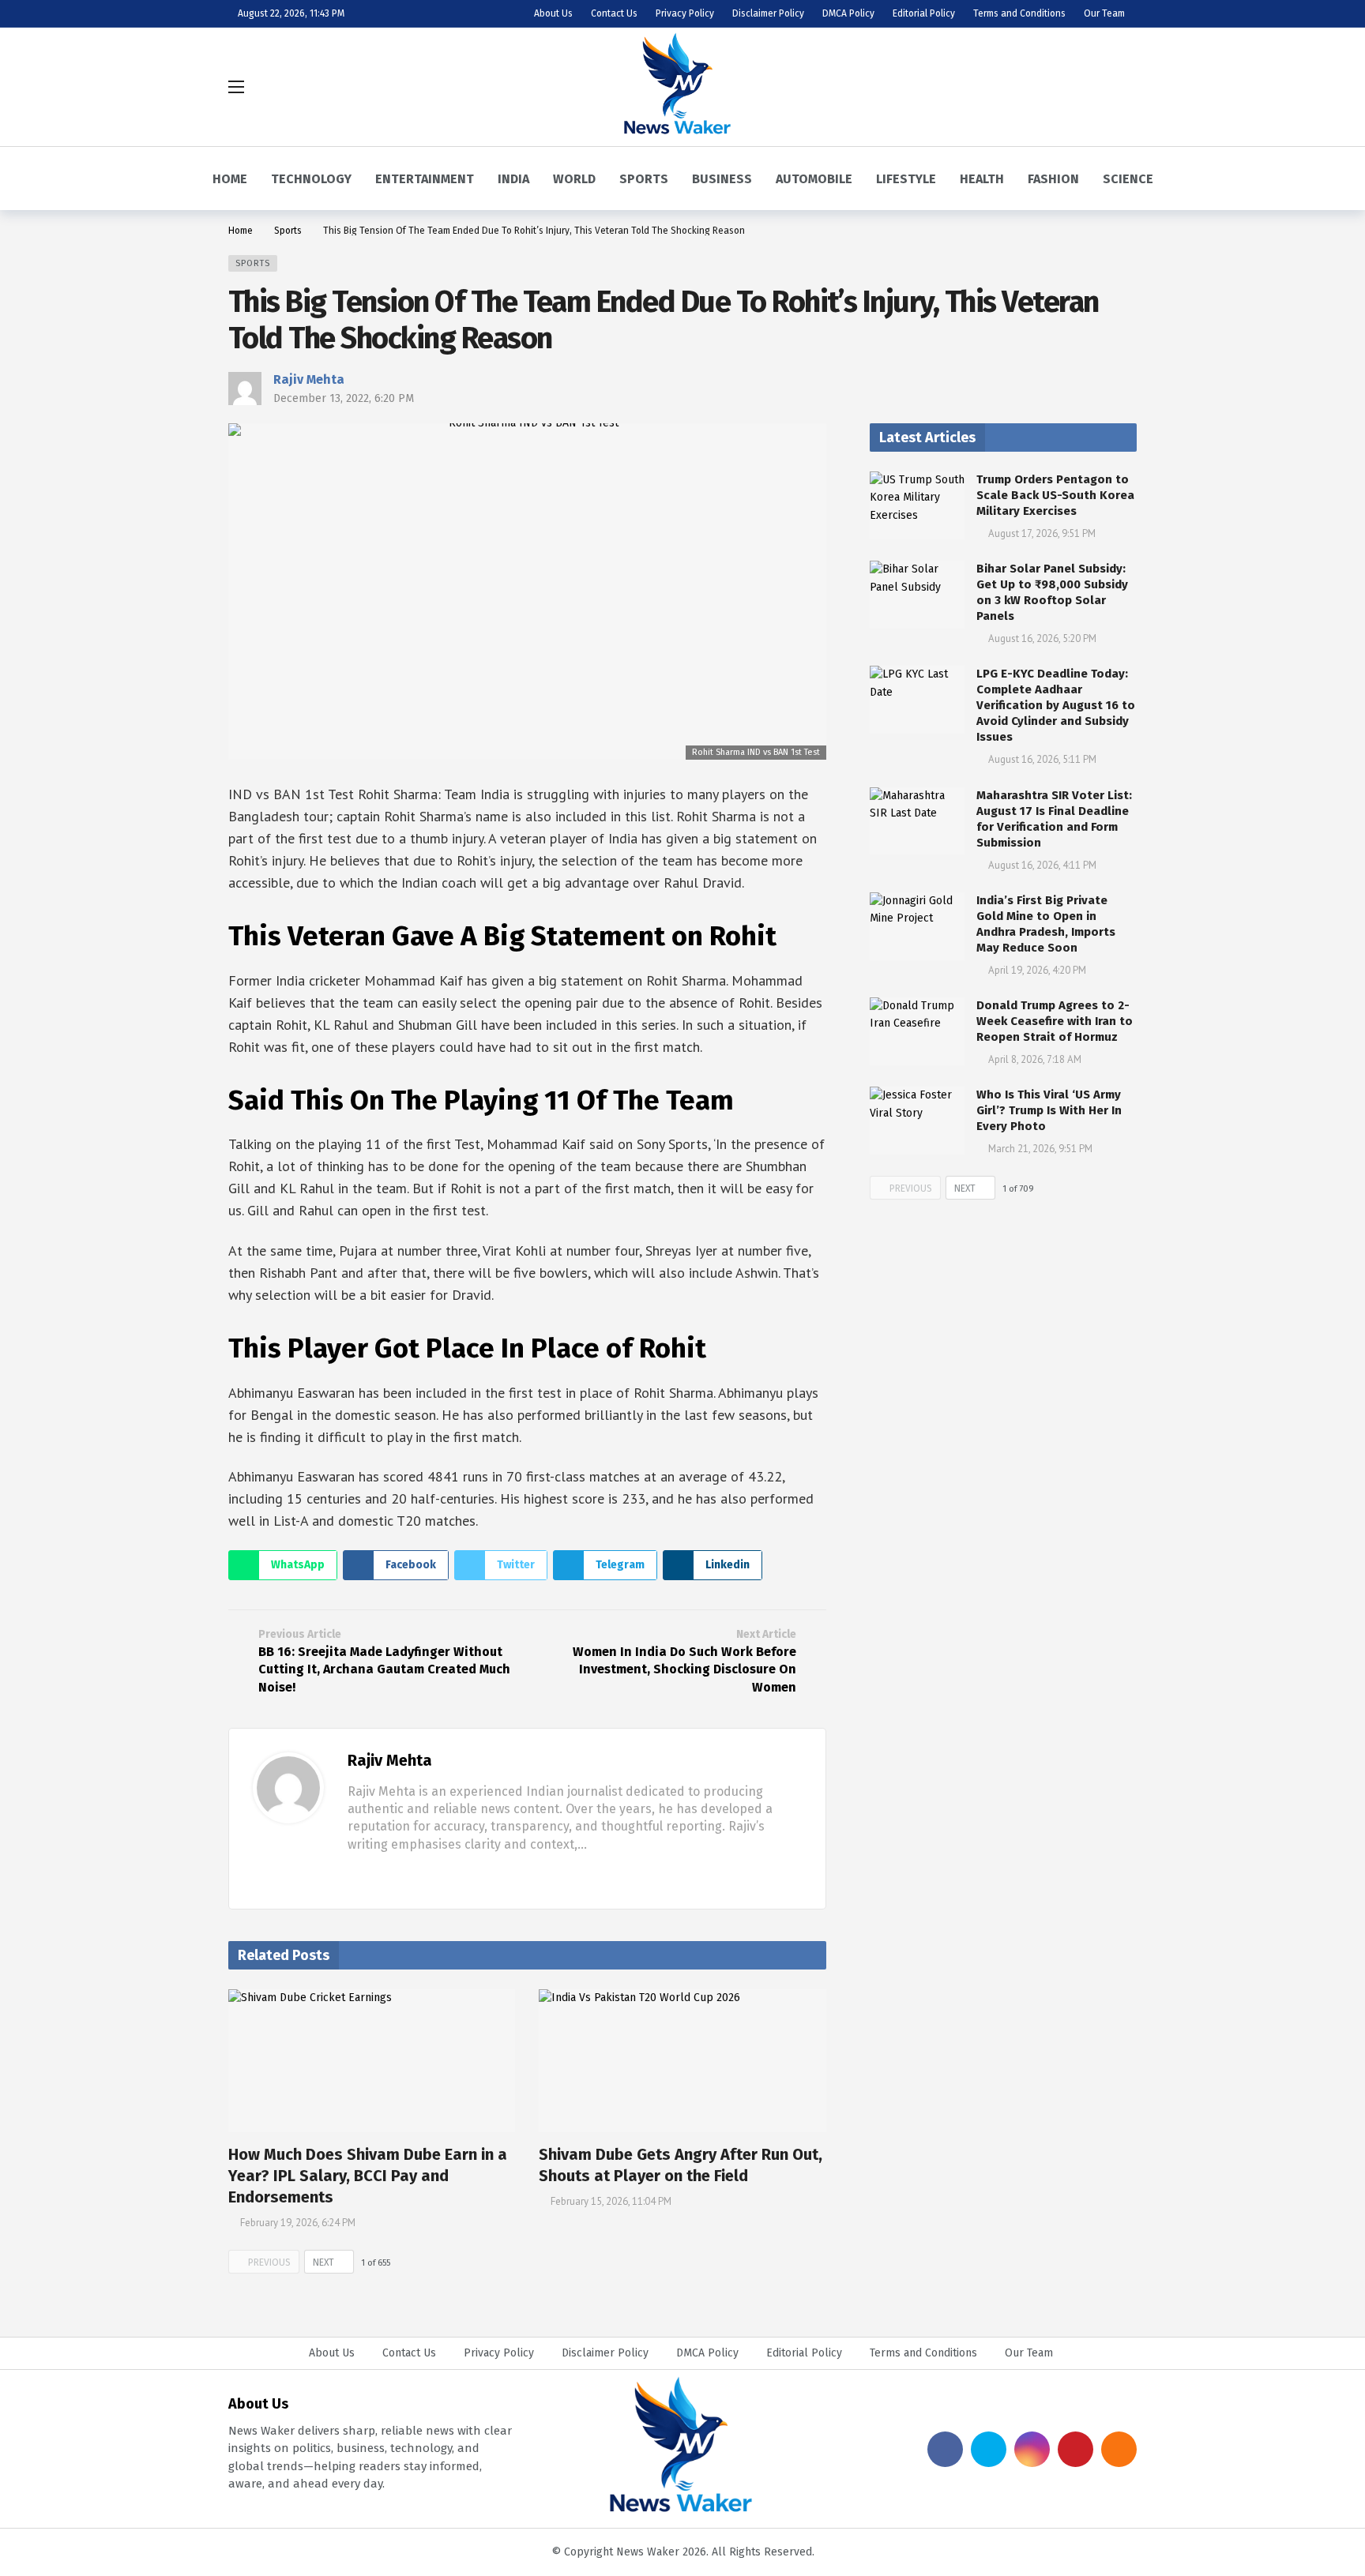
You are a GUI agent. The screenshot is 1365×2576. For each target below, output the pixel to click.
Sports (253, 263)
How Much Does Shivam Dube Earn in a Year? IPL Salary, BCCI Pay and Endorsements (368, 2176)
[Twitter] (378, 1874)
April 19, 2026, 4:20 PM (1037, 970)
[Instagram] (1032, 2449)
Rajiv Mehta (309, 379)
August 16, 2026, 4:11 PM (1042, 865)
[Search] (1125, 87)
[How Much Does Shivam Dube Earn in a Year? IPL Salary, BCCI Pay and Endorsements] (372, 2061)
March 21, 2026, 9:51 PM (1040, 1149)
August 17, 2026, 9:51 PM (1042, 533)
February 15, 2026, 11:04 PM (611, 2201)
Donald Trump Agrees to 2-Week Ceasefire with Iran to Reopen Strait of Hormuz (1055, 1021)
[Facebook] (354, 1874)
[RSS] (1119, 2449)
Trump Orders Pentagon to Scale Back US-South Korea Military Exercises (1055, 495)
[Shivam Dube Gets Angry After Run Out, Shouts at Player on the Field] (682, 2061)
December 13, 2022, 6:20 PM (344, 398)
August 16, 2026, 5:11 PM (1042, 759)
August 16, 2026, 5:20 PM (1042, 638)
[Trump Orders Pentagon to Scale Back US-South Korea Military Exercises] (917, 505)
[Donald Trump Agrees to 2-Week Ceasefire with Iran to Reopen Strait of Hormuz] (917, 1031)
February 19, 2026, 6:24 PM (298, 2223)
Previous (269, 2262)
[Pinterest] (1075, 2449)
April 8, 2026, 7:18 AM (1035, 1059)
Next (323, 2262)
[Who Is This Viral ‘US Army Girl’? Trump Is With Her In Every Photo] (917, 1121)
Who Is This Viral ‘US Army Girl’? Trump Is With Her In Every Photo (1049, 1110)
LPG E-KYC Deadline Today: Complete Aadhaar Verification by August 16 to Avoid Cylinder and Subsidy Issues (1056, 705)
